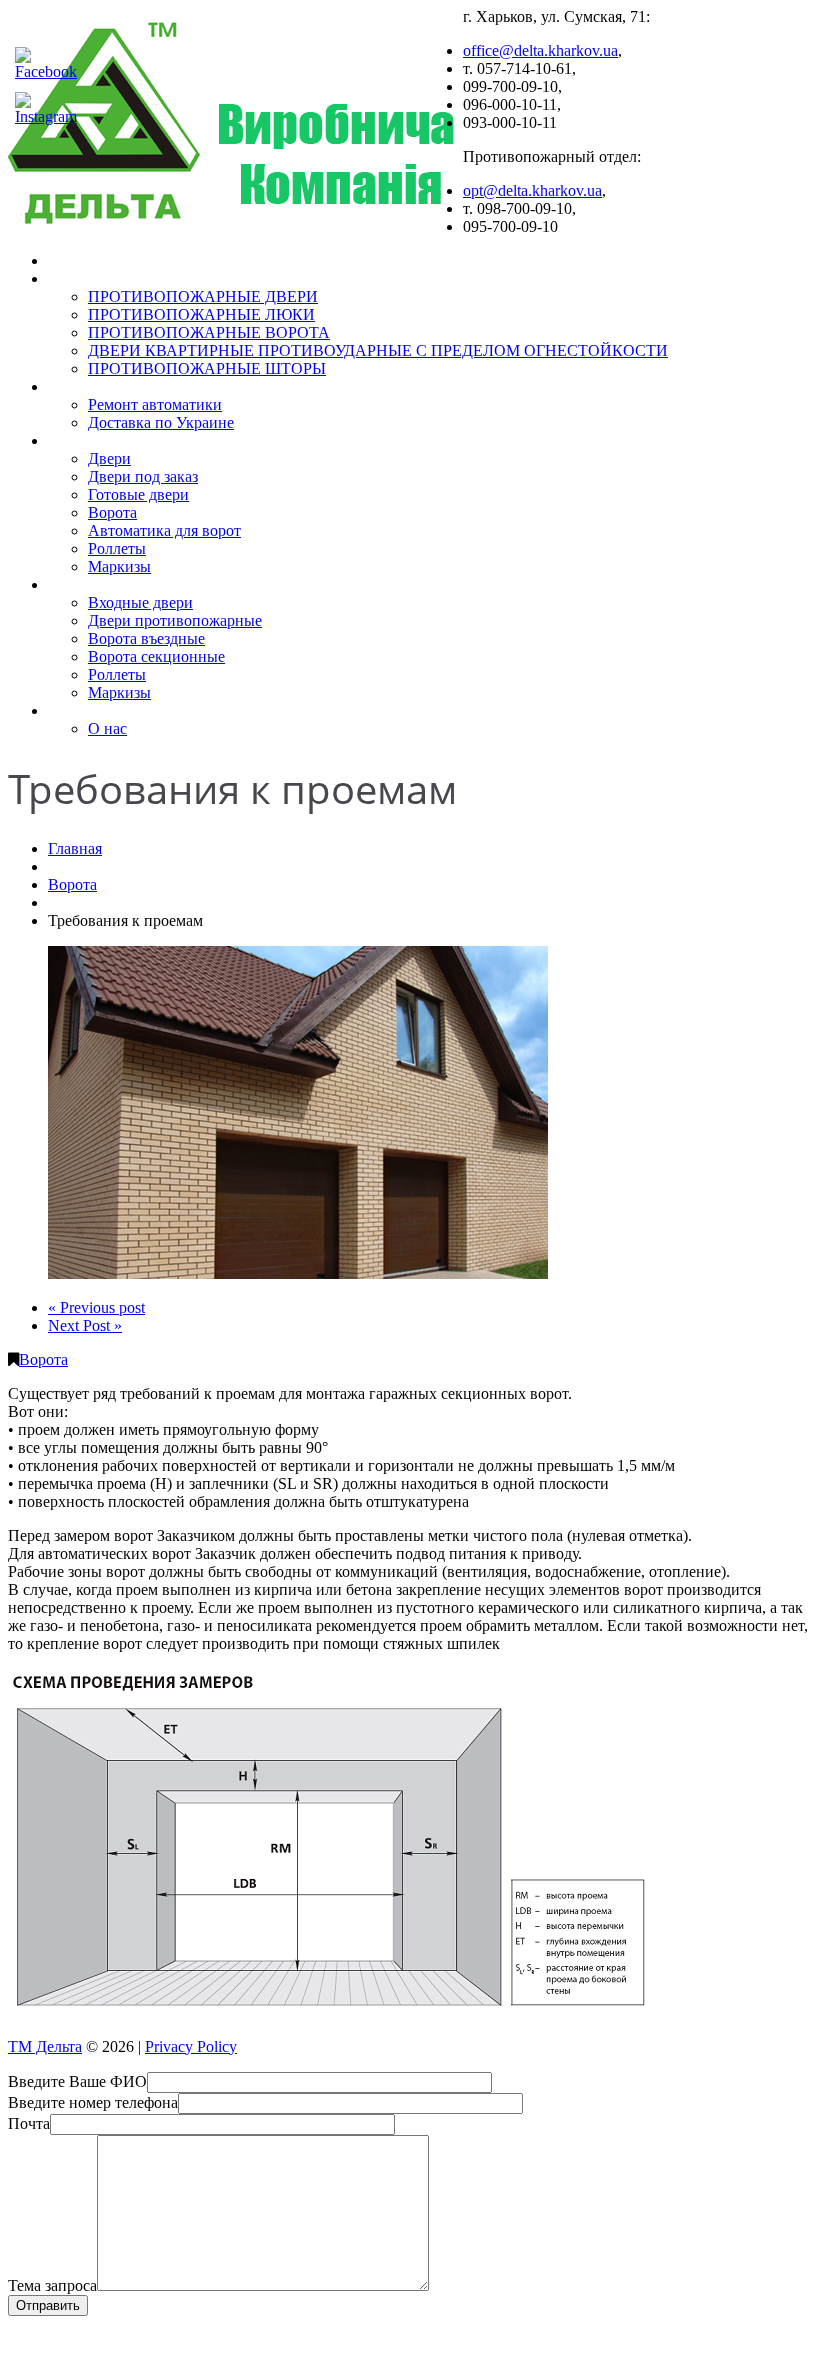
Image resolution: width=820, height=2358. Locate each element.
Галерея (76, 584)
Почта (29, 2123)
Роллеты (117, 548)
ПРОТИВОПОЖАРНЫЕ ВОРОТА (209, 332)
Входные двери (140, 602)
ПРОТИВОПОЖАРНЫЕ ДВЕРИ (203, 296)
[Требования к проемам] (298, 1273)
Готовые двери (138, 494)
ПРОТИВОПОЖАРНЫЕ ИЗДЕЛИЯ (157, 278)
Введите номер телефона (93, 2102)
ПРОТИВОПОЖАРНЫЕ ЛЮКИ (201, 314)
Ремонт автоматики (155, 404)
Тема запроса (52, 2285)
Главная (76, 260)
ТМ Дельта (45, 2046)
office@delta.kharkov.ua (540, 50)
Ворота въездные (146, 638)
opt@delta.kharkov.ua (532, 190)
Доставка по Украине (161, 422)
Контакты (81, 710)
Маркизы (119, 566)
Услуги (71, 386)
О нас (107, 728)
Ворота (112, 512)
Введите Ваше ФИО (77, 2081)
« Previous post (96, 1307)
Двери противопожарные (175, 620)
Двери (109, 458)
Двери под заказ (143, 476)
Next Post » (85, 1325)
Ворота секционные (156, 656)
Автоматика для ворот (164, 530)
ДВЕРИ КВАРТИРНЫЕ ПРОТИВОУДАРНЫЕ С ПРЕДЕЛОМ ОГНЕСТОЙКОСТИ (378, 350)
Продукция (85, 440)
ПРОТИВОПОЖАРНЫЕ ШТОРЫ (207, 368)
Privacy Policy (191, 2046)
